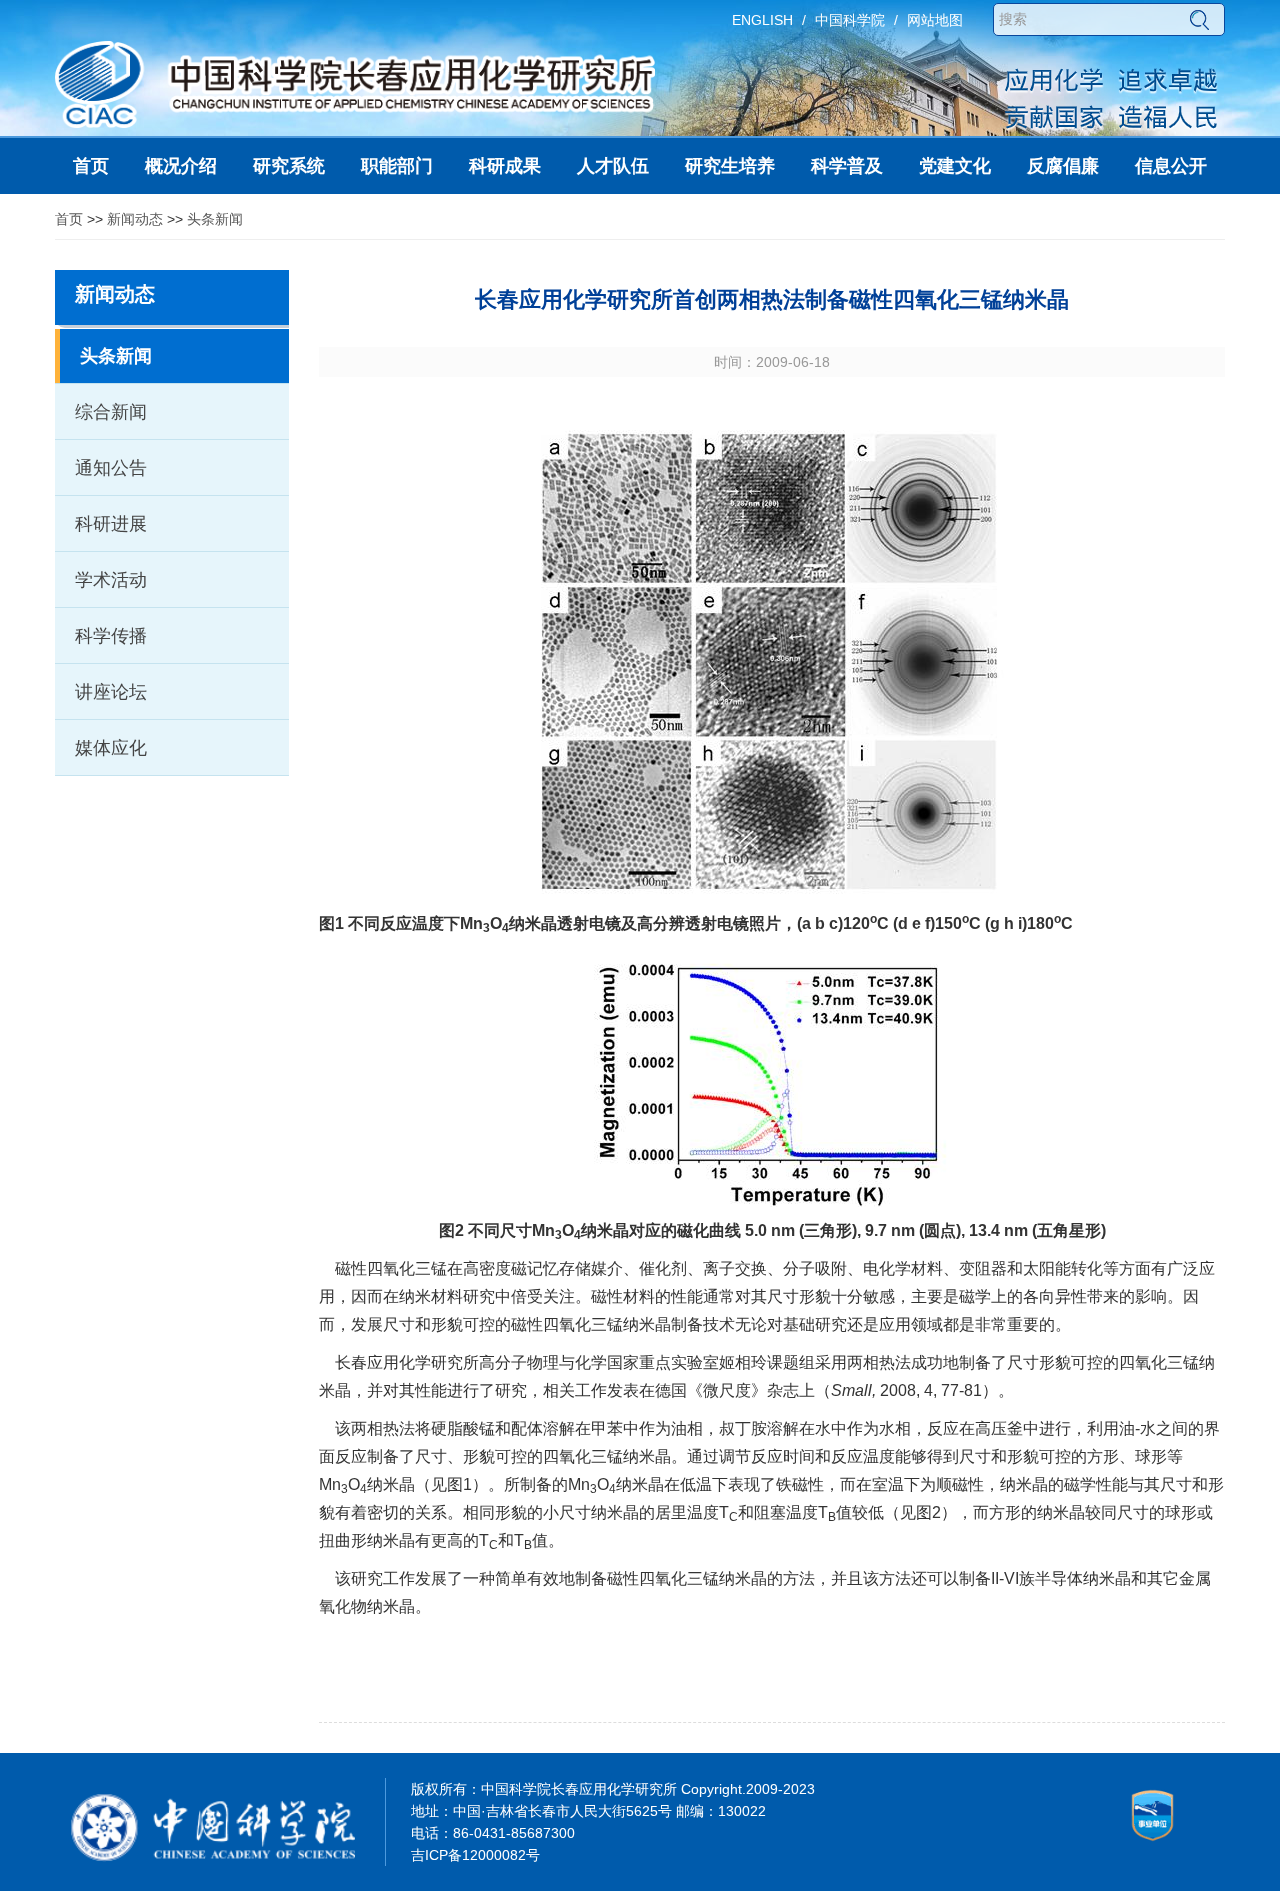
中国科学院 (850, 20)
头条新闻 (215, 219)
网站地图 (935, 20)
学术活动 (111, 580)
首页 (69, 219)
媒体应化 (111, 748)
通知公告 (111, 468)
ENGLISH (762, 20)
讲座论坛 (111, 692)
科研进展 (111, 524)
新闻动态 (135, 219)
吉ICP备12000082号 (475, 1855)
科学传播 (111, 636)
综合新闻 (111, 412)
